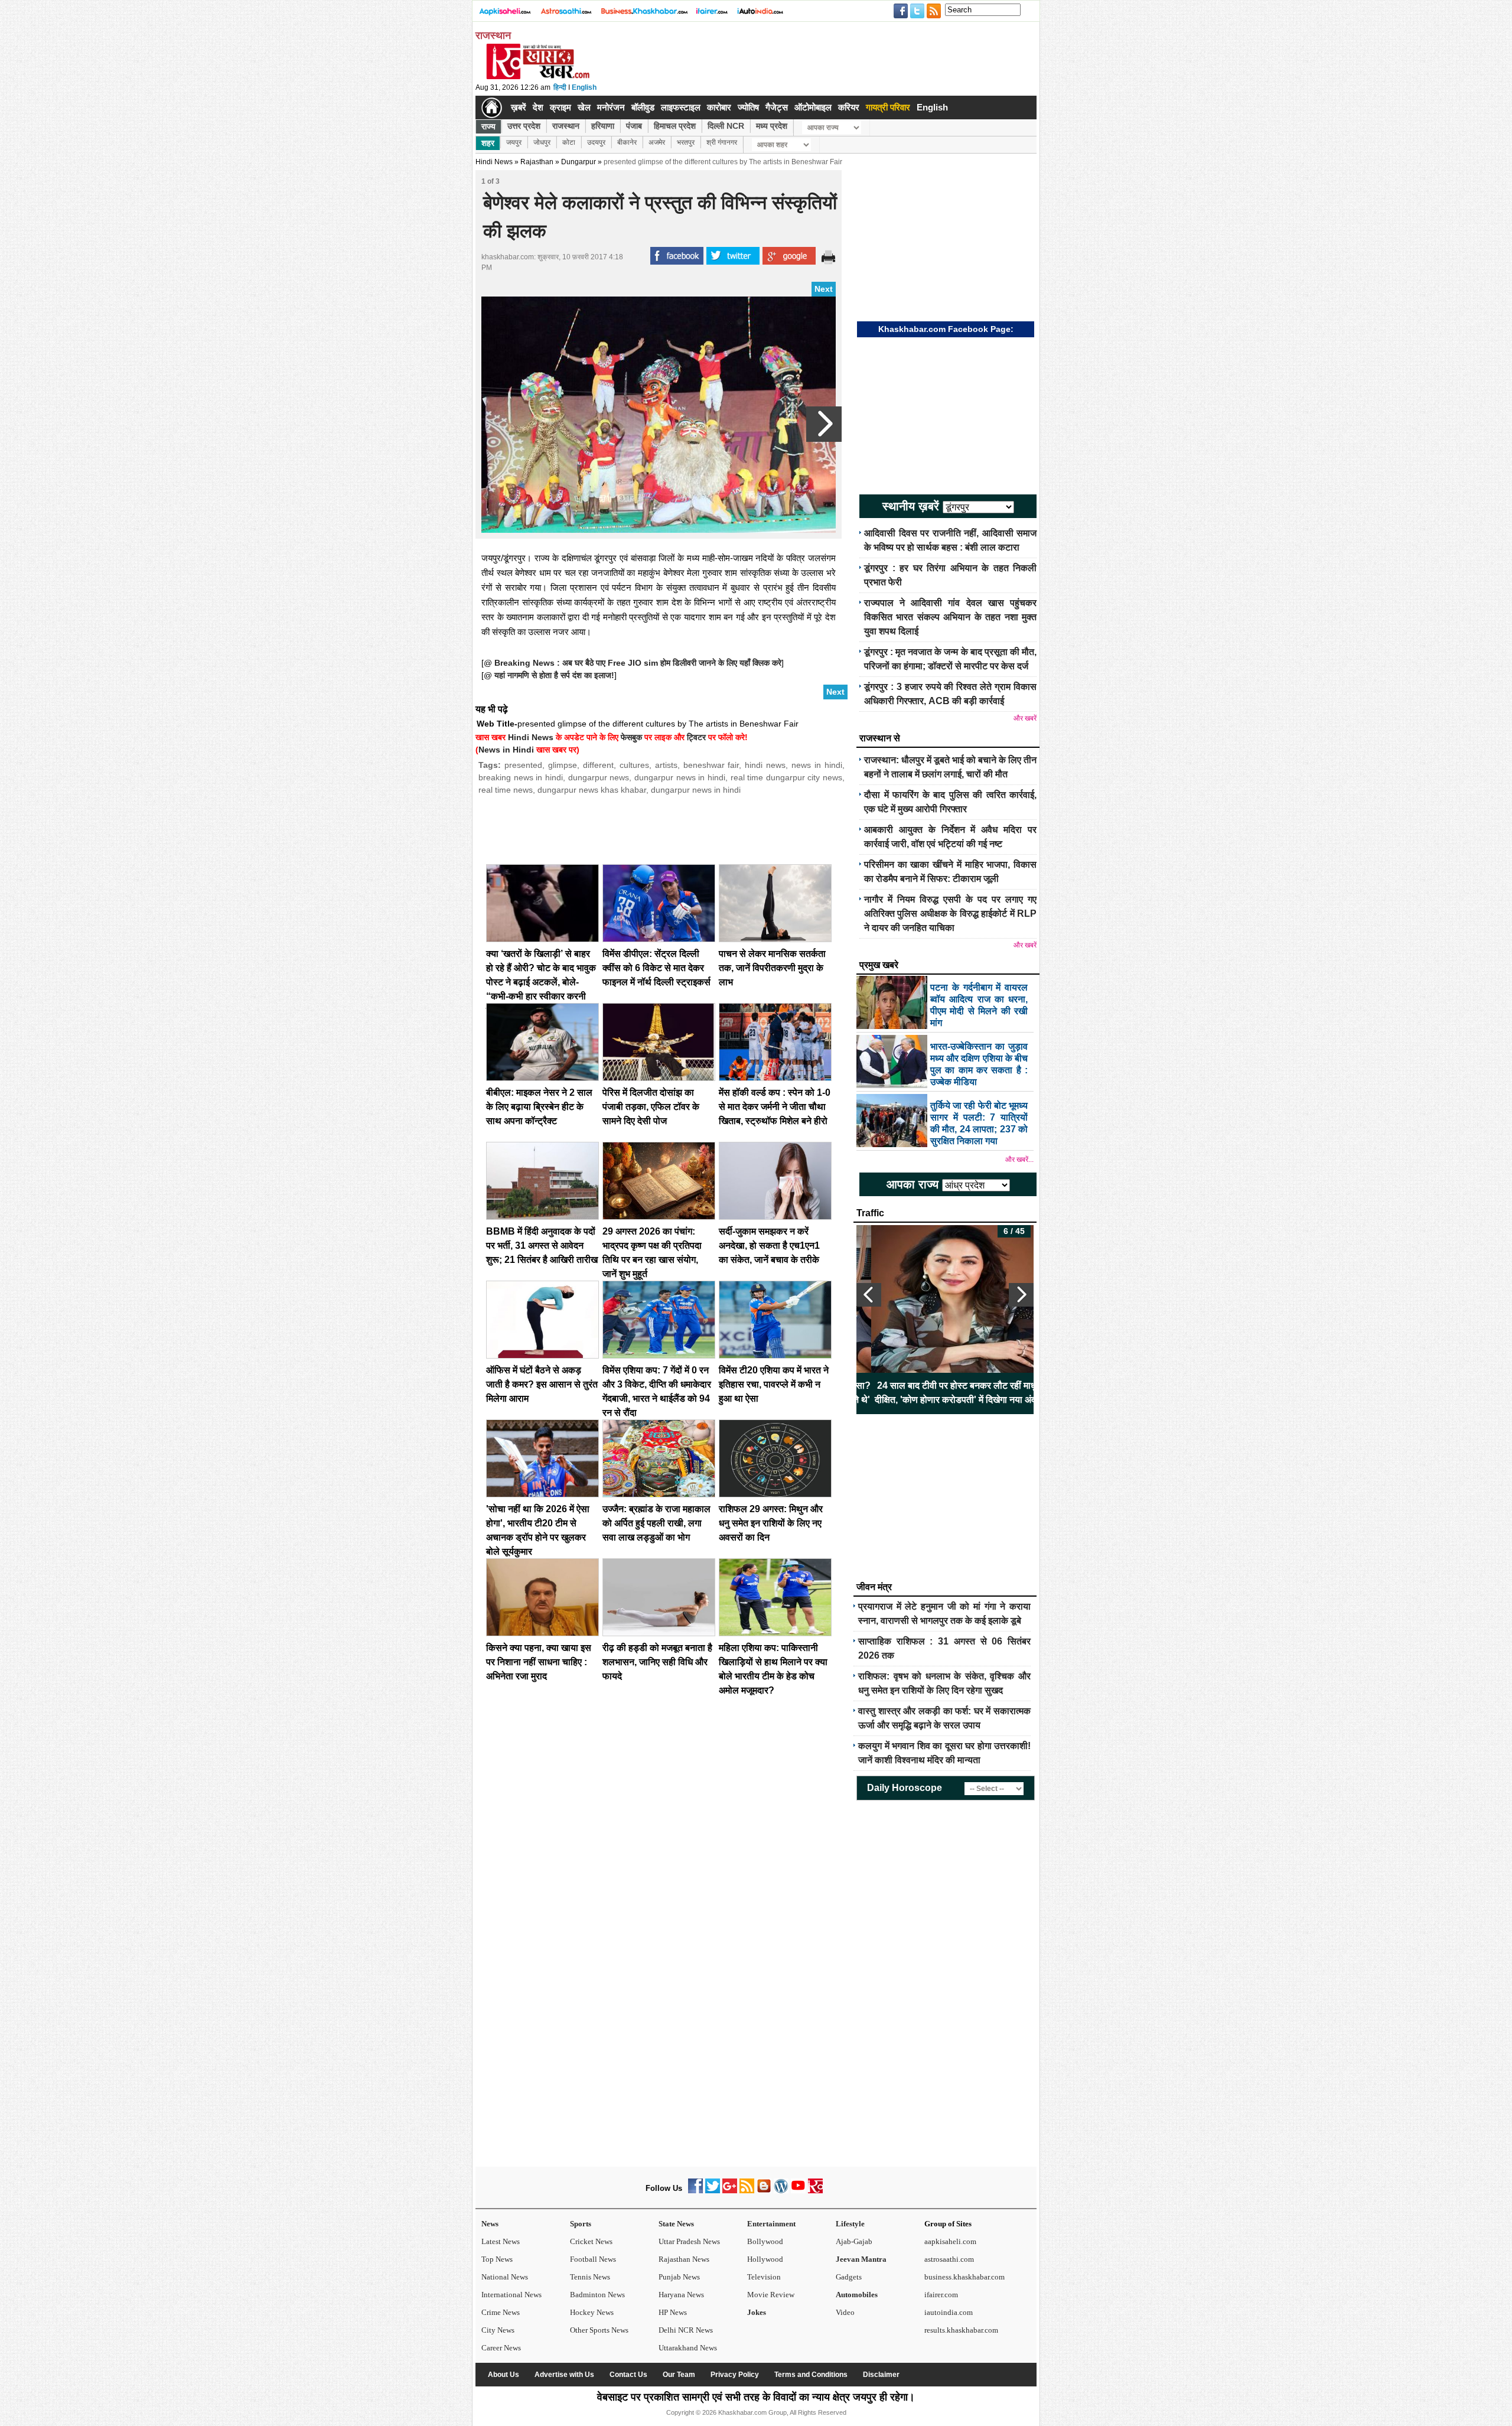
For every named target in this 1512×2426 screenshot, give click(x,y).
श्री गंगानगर (722, 142)
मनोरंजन (611, 107)
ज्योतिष (748, 107)
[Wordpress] (781, 2191)
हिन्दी (560, 87)
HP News (673, 2312)
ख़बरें (519, 107)
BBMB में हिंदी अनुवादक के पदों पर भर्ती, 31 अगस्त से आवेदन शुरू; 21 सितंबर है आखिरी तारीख (542, 1245)
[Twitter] (713, 2191)
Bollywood (765, 2241)
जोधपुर (542, 142)
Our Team (679, 2375)
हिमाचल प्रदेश (675, 126)
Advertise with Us (564, 2375)
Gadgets (849, 2277)
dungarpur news (599, 777)
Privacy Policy (735, 2375)
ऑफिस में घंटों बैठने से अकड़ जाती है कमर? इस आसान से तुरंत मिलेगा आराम (542, 1384)
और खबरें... (1019, 1160)
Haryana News (681, 2295)
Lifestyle (850, 2224)
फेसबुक (631, 737)
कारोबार (719, 107)
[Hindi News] (537, 77)
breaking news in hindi (521, 777)
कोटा (569, 142)
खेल (584, 107)
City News (498, 2330)
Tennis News (590, 2277)
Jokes (757, 2312)
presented (523, 765)
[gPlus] (730, 2191)
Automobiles (857, 2295)
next (1021, 1295)
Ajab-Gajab (854, 2241)
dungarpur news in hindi (680, 777)
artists (666, 765)
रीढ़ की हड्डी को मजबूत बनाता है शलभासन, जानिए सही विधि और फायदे (657, 1662)
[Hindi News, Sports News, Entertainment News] (492, 108)
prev (869, 1295)
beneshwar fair (711, 765)
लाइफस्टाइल (681, 107)
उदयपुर (596, 142)
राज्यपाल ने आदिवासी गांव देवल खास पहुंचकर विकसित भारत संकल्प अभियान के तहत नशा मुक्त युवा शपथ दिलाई (950, 617)
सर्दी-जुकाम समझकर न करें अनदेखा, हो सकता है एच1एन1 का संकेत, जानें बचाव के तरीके (769, 1245)
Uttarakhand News (688, 2348)
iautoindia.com (949, 2312)
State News (676, 2224)
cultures (634, 765)
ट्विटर (696, 737)
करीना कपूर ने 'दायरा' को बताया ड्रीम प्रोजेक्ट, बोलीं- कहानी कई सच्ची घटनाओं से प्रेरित (945, 1393)
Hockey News (592, 2312)
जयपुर (514, 142)
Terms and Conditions (811, 2375)
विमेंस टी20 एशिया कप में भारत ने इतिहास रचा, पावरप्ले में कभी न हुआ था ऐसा (774, 1384)
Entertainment (771, 2224)
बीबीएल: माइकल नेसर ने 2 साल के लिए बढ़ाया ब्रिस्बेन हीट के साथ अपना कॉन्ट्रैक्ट (539, 1107)
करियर (849, 107)
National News (505, 2277)
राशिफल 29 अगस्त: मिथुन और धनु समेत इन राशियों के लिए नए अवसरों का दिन (771, 1523)
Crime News (501, 2312)
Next (824, 289)
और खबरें (1025, 718)
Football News (593, 2259)
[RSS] (747, 2191)
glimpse (563, 765)
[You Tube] (798, 2191)
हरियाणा (603, 126)
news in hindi (817, 765)
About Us (504, 2375)
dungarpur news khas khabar (592, 790)
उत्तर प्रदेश (524, 126)
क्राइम (561, 107)
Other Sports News (599, 2330)
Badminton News (597, 2295)
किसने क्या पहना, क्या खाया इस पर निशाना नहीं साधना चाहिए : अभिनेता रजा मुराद (539, 1662)
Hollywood (765, 2259)
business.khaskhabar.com (964, 2277)
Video (845, 2312)
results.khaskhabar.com (961, 2330)
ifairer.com (941, 2295)
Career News (501, 2348)
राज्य (488, 126)
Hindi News (494, 162)
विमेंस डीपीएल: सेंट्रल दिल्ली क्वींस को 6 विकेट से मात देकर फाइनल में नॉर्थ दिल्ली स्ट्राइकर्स (656, 968)
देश (538, 107)
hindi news (765, 765)
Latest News (501, 2241)
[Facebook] (695, 2191)
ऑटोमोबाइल (813, 107)
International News (511, 2295)
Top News (497, 2259)
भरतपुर (686, 142)
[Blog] (764, 2191)
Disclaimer (881, 2375)
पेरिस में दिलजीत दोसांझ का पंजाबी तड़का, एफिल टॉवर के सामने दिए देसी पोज (651, 1107)
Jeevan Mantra (861, 2259)
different (598, 765)
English (584, 87)
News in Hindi (506, 750)
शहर (488, 143)
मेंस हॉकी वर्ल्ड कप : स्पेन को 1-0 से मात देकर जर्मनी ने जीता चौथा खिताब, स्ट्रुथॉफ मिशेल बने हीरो (775, 1107)
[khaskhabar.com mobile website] (815, 2191)
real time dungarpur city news (787, 777)
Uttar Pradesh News (689, 2241)
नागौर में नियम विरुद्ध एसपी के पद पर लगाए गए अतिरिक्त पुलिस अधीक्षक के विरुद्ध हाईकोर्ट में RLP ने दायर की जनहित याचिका (950, 914)
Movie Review (771, 2295)
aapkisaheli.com (950, 2241)
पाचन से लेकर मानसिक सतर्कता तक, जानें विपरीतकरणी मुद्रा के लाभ (772, 968)
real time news (506, 790)
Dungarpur (579, 162)
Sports (581, 2224)
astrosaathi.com (949, 2259)
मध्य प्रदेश (772, 126)
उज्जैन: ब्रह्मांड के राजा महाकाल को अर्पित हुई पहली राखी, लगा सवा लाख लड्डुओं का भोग (656, 1523)
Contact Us (628, 2375)
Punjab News (679, 2277)
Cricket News (591, 2241)
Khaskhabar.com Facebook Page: (946, 329)
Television (764, 2277)
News (490, 2224)
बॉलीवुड (643, 107)
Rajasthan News (684, 2259)
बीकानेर (627, 142)
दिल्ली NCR (726, 126)
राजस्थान (566, 126)
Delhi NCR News (686, 2330)
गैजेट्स (777, 107)
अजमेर (657, 142)
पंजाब (634, 126)
